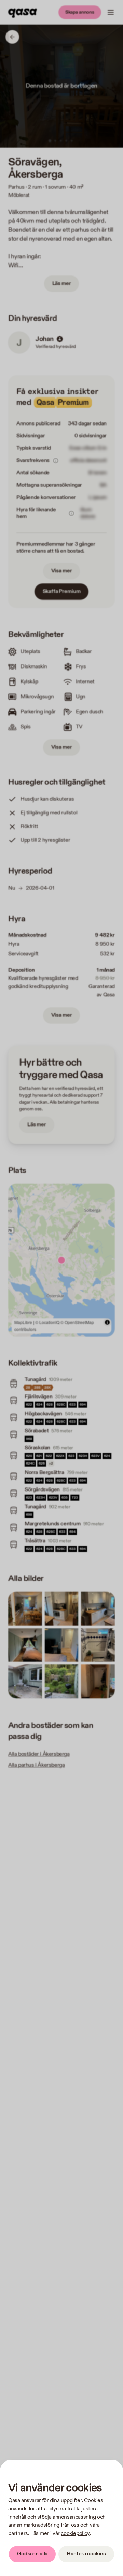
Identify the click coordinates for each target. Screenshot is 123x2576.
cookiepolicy (75, 2533)
